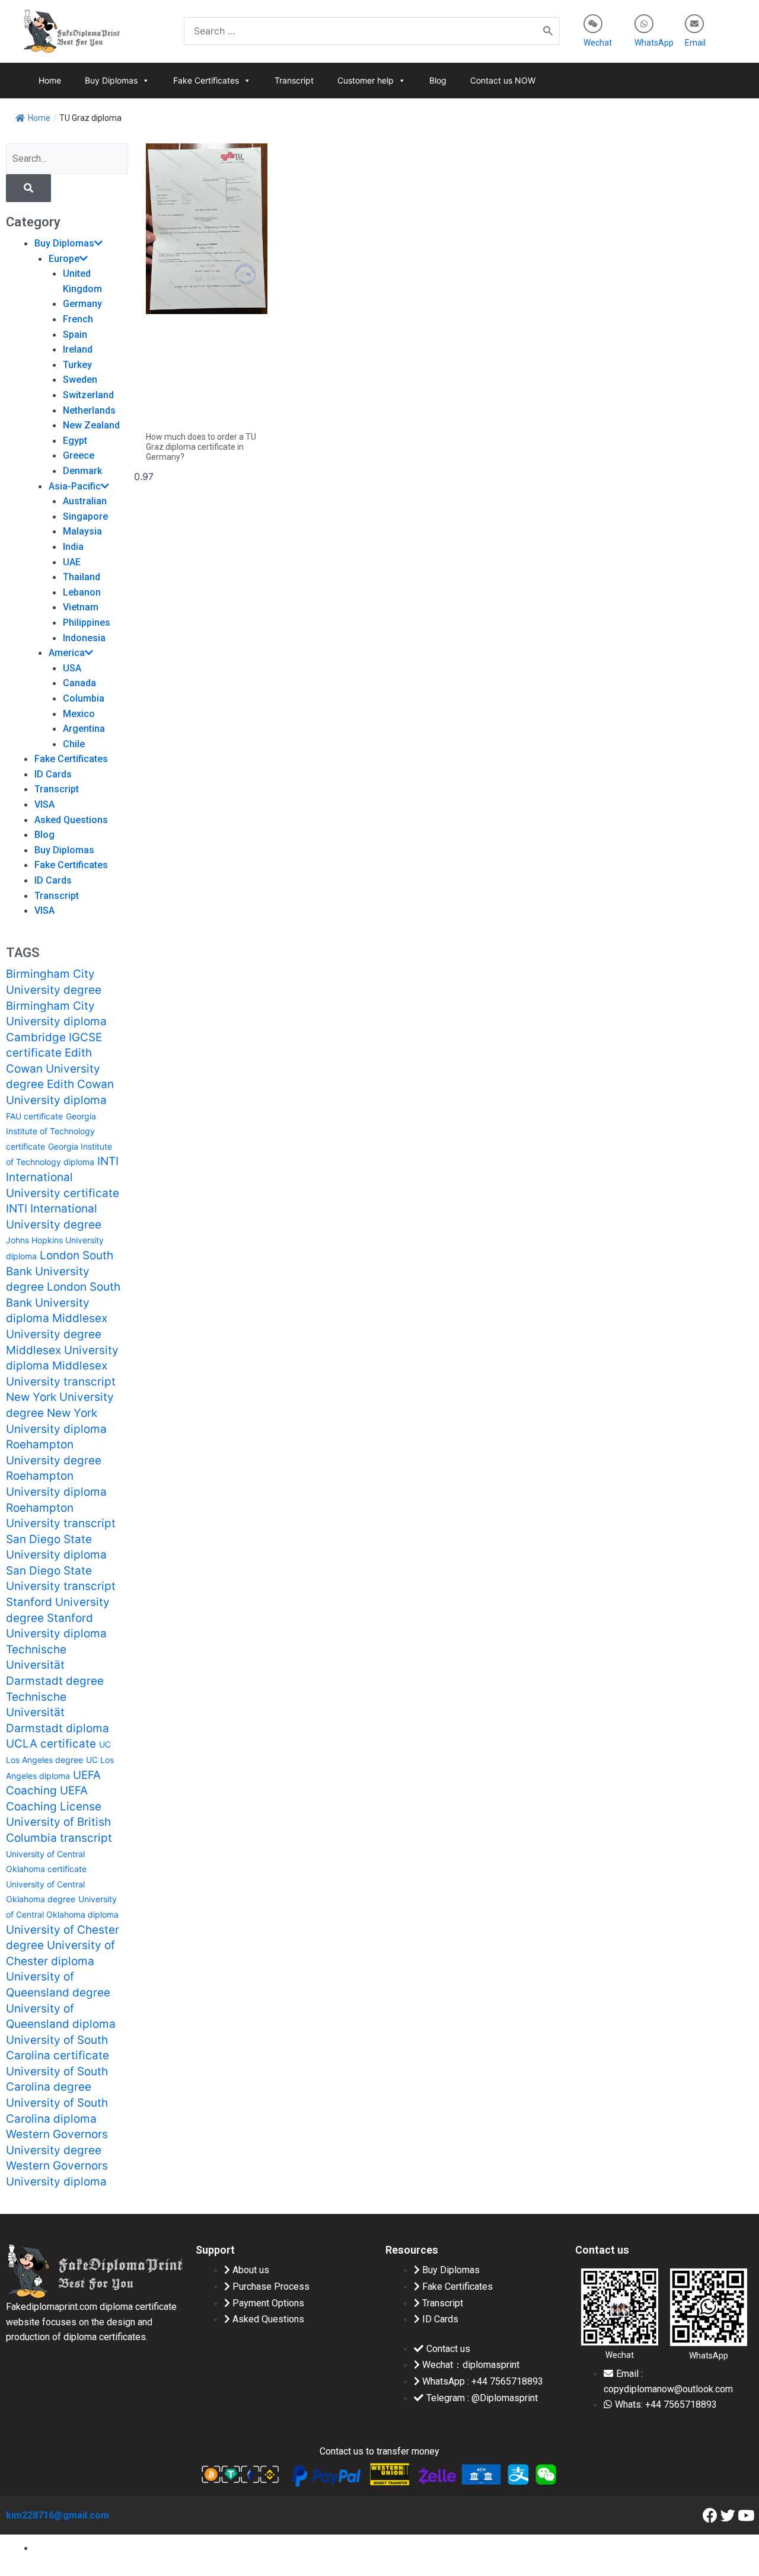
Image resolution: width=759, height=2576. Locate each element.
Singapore (85, 516)
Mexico (79, 714)
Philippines (87, 623)
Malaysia (82, 531)
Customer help (366, 80)
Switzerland (88, 395)
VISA (44, 804)
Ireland (78, 349)
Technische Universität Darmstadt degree (55, 1665)
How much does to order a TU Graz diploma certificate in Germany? (201, 447)
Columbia (84, 698)
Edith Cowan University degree (53, 1068)
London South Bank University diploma (63, 1303)
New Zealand (91, 425)
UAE (72, 562)
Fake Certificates (206, 80)
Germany (82, 304)
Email (695, 43)
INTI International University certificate (63, 1177)
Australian (85, 501)
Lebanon (82, 592)
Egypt (75, 441)
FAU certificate (34, 1116)
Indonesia (84, 638)
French (78, 319)
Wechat (598, 43)
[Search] (548, 31)
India (73, 547)
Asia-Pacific (75, 486)
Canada (79, 683)
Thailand (82, 577)
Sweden (80, 380)
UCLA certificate (51, 1744)
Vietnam (81, 607)
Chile (74, 744)
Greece (79, 455)
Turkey (77, 365)
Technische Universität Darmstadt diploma (58, 1713)
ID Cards (53, 774)
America (67, 653)
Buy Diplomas (111, 80)
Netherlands (89, 410)
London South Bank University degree (60, 1271)
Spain (75, 335)
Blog (438, 80)
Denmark (82, 471)
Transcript (294, 80)
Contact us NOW (503, 80)
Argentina (84, 729)
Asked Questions (71, 820)
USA (72, 668)
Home (50, 80)
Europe (64, 259)
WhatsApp (654, 43)
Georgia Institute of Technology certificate (51, 1131)
